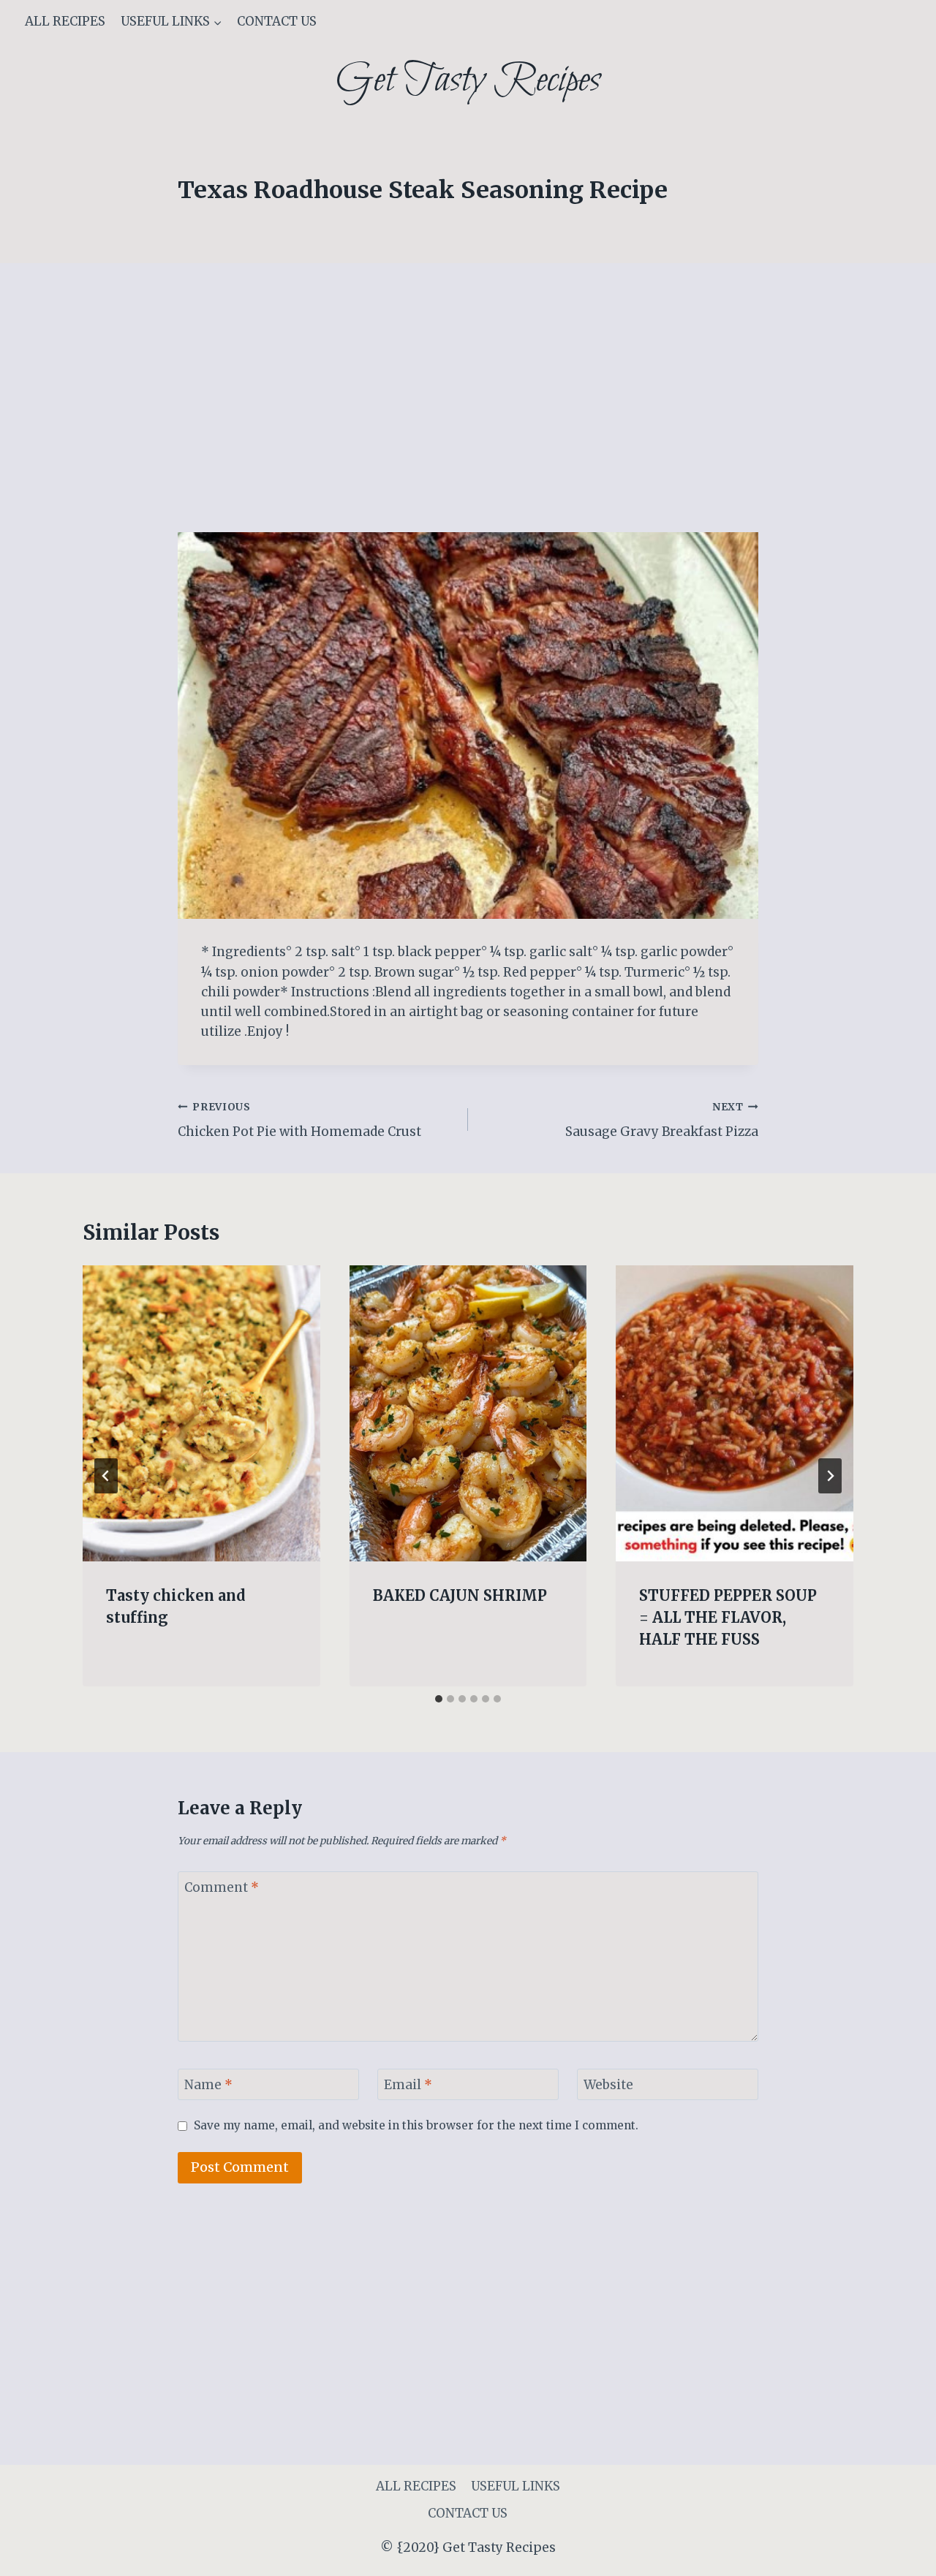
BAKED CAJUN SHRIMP (460, 1595)
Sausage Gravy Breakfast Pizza (662, 1121)
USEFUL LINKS (516, 2486)
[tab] (439, 1699)
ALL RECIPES (65, 21)
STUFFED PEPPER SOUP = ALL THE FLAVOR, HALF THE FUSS (728, 1617)
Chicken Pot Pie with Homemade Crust (299, 1121)
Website (608, 2085)
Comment (222, 1887)
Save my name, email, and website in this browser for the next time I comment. (416, 2125)
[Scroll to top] (899, 2554)
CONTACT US (277, 21)
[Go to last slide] (106, 1476)
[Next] (830, 1476)
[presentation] (201, 1414)
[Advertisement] (468, 424)
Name (208, 2085)
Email (408, 2085)
